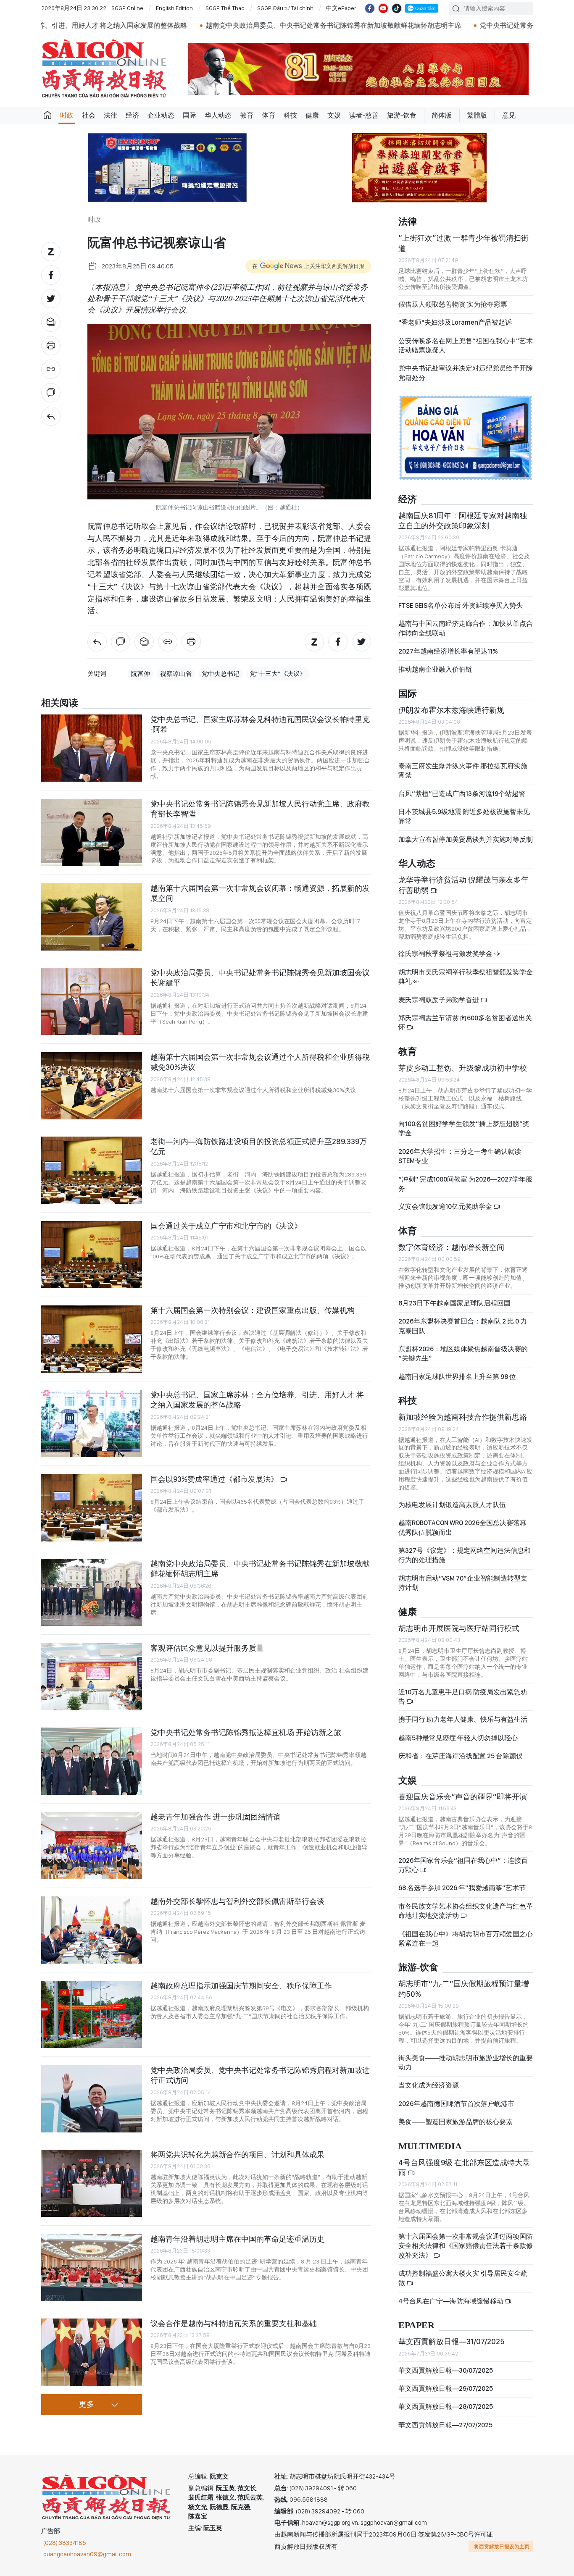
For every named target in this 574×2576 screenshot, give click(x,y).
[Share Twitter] (51, 299)
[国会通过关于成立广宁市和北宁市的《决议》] (92, 1255)
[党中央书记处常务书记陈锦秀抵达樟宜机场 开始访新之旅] (92, 1761)
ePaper (416, 2325)
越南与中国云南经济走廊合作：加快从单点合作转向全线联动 (466, 628)
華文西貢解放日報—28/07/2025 (446, 2407)
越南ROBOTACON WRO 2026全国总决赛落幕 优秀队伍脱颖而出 (462, 1527)
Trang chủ (47, 116)
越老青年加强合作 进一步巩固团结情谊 (216, 1817)
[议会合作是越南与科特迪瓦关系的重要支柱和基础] (92, 2352)
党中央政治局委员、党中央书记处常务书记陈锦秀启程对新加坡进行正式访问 (260, 2075)
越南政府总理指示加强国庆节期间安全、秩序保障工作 (241, 1986)
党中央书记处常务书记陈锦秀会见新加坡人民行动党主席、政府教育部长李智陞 (260, 809)
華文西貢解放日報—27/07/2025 (445, 2425)
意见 (509, 115)
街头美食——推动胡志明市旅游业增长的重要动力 (466, 2063)
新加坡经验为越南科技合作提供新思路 (463, 1417)
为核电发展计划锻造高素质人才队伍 (452, 1505)
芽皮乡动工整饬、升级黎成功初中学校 (463, 1068)
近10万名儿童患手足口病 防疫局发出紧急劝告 (463, 1697)
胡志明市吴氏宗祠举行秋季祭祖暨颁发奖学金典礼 (466, 977)
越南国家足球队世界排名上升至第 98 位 (457, 1377)
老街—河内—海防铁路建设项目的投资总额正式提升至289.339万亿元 (259, 1146)
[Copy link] (51, 369)
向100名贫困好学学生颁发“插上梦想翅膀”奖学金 (464, 1128)
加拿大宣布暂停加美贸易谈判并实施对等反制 (466, 839)
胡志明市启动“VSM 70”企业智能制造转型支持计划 (463, 1583)
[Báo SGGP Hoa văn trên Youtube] (383, 8)
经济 (132, 115)
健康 (312, 115)
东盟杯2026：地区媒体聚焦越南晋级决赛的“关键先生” (463, 1354)
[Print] (51, 346)
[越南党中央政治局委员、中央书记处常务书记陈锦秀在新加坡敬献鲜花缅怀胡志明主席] (92, 1592)
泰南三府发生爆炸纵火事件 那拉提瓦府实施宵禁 (463, 771)
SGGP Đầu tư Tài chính (285, 8)
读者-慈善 (364, 115)
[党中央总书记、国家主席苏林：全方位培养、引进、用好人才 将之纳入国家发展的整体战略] (92, 1423)
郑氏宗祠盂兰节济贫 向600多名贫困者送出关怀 (465, 1023)
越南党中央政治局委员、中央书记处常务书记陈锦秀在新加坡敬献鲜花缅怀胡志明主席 (187, 25)
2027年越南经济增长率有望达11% (448, 651)
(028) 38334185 (65, 2543)
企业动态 (161, 115)
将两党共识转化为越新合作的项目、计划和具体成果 (237, 2155)
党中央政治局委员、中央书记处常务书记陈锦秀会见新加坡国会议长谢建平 (260, 978)
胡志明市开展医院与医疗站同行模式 (459, 1628)
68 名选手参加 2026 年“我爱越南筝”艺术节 (462, 1888)
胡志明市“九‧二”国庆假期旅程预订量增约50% (464, 1989)
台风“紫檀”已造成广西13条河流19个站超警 (462, 794)
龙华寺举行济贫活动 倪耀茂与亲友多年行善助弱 (463, 885)
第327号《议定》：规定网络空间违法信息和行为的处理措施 (465, 1555)
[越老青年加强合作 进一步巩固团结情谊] (92, 1846)
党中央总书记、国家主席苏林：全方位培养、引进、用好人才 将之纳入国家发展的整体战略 (257, 1400)
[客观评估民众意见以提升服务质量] (92, 1677)
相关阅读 (60, 703)
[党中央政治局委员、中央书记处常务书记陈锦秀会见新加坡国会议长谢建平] (92, 1001)
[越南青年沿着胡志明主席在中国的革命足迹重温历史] (92, 2268)
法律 (111, 115)
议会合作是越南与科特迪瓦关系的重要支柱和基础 (234, 2323)
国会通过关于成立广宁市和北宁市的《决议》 (226, 1226)
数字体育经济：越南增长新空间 (451, 1247)
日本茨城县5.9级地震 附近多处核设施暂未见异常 (464, 816)
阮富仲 (141, 674)
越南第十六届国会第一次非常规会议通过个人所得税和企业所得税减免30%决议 (260, 1062)
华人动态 (218, 115)
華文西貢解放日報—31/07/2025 (452, 2341)
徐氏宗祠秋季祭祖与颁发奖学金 (446, 954)
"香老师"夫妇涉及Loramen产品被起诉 (455, 322)
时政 (67, 115)
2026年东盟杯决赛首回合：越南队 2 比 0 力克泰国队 (463, 1326)
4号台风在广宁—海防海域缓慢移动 (452, 2301)
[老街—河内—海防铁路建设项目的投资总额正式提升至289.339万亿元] (92, 1170)
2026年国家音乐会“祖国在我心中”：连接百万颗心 (463, 1865)
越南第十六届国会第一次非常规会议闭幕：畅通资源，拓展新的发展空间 (260, 893)
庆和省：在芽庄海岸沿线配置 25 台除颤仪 (461, 1756)
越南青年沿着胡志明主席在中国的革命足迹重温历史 (237, 2239)
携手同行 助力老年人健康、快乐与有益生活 (463, 1719)
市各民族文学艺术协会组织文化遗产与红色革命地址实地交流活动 (466, 1911)
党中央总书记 (221, 674)
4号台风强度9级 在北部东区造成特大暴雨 (464, 2168)
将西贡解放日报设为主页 (502, 2547)
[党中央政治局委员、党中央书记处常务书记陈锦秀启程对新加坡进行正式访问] (92, 2099)
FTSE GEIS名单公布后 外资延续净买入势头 (461, 605)
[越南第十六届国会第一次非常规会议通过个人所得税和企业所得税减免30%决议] (92, 1086)
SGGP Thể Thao (225, 8)
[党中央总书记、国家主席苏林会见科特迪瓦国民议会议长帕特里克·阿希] (92, 748)
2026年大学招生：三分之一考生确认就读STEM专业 (460, 1156)
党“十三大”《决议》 (278, 674)
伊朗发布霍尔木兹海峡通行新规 (451, 710)
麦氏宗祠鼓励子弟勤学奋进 (439, 1000)
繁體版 (477, 115)
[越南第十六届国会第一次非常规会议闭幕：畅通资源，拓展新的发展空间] (92, 917)
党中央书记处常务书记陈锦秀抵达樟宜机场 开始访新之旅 (418, 25)
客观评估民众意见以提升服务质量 (207, 1648)
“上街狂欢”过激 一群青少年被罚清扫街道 (463, 243)
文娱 (334, 115)
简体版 (442, 115)
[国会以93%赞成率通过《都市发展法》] (92, 1508)
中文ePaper (341, 8)
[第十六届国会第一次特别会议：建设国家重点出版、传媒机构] (92, 1339)
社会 (89, 115)
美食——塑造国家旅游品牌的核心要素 (456, 2122)
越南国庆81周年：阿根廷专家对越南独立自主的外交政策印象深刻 (463, 521)
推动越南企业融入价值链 (435, 669)
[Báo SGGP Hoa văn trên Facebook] (370, 8)
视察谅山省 (176, 674)
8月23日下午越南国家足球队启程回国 (454, 1303)
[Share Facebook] (51, 275)
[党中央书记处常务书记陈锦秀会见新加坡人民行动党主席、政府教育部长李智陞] (92, 832)
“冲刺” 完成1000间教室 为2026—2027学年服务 (465, 1184)
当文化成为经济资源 (429, 2085)
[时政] (51, 416)
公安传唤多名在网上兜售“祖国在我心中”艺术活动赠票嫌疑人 (466, 345)
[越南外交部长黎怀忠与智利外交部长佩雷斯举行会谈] (92, 1930)
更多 (87, 2405)
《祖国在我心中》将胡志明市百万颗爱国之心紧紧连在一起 (466, 1939)
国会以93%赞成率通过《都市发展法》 (215, 1479)
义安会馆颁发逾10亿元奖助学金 (446, 1207)
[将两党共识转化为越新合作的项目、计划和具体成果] (92, 2183)
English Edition (174, 8)
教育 (247, 115)
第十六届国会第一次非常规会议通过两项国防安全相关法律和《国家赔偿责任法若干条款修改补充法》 (466, 2246)
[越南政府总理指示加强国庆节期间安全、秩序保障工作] (92, 2014)
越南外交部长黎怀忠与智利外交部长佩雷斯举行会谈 (237, 1901)
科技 (290, 115)
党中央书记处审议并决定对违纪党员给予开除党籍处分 (466, 373)
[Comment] (51, 393)
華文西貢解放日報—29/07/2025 (446, 2388)
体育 (269, 115)
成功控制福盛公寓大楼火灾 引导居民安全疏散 (463, 2278)
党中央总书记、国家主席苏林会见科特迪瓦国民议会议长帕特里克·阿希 (260, 724)
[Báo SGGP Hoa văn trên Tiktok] (397, 8)
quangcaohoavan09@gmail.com (87, 2554)
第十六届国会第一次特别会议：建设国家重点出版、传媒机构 (253, 1310)
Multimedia (430, 2147)
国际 (190, 115)
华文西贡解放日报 (104, 69)
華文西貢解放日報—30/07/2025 (446, 2370)
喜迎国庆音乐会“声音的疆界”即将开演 (463, 1797)
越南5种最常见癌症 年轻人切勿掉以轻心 (458, 1738)
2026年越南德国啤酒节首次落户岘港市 (456, 2104)
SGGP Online (127, 8)
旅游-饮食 (402, 115)
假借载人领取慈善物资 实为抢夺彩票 (453, 304)
